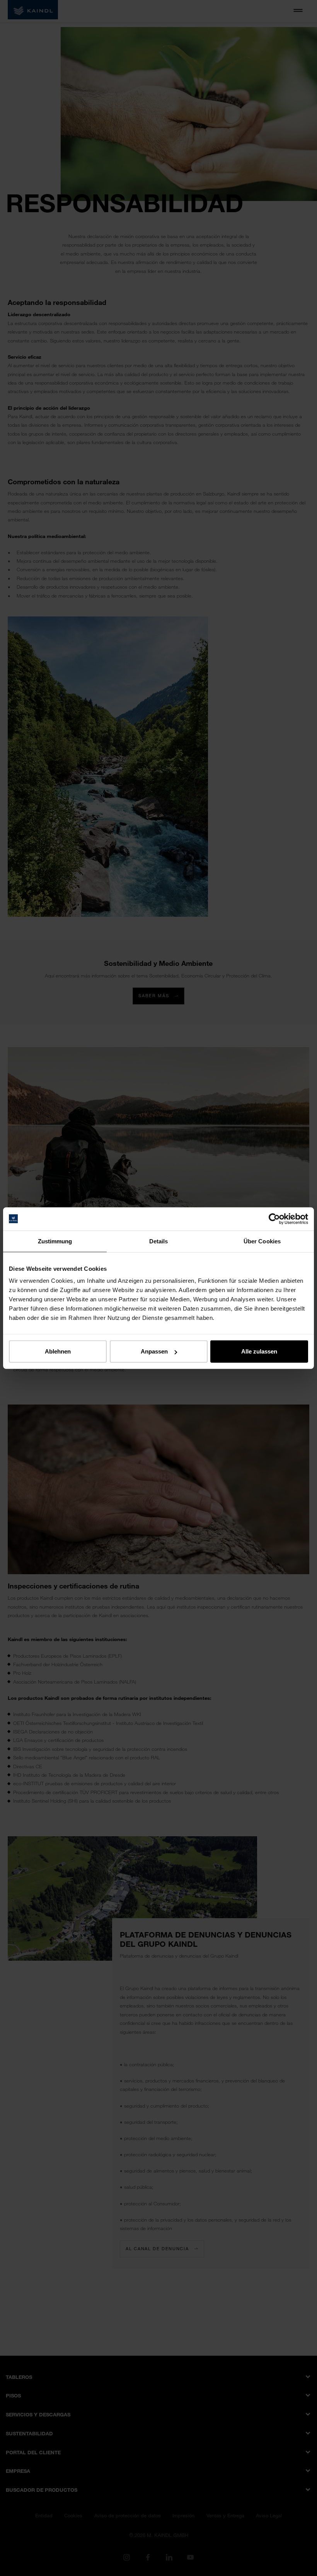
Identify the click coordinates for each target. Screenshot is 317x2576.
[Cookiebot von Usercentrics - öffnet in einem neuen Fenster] (274, 1219)
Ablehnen (58, 1351)
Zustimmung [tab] (55, 1241)
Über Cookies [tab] (262, 1241)
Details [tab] (159, 1241)
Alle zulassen (259, 1351)
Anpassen (154, 1351)
